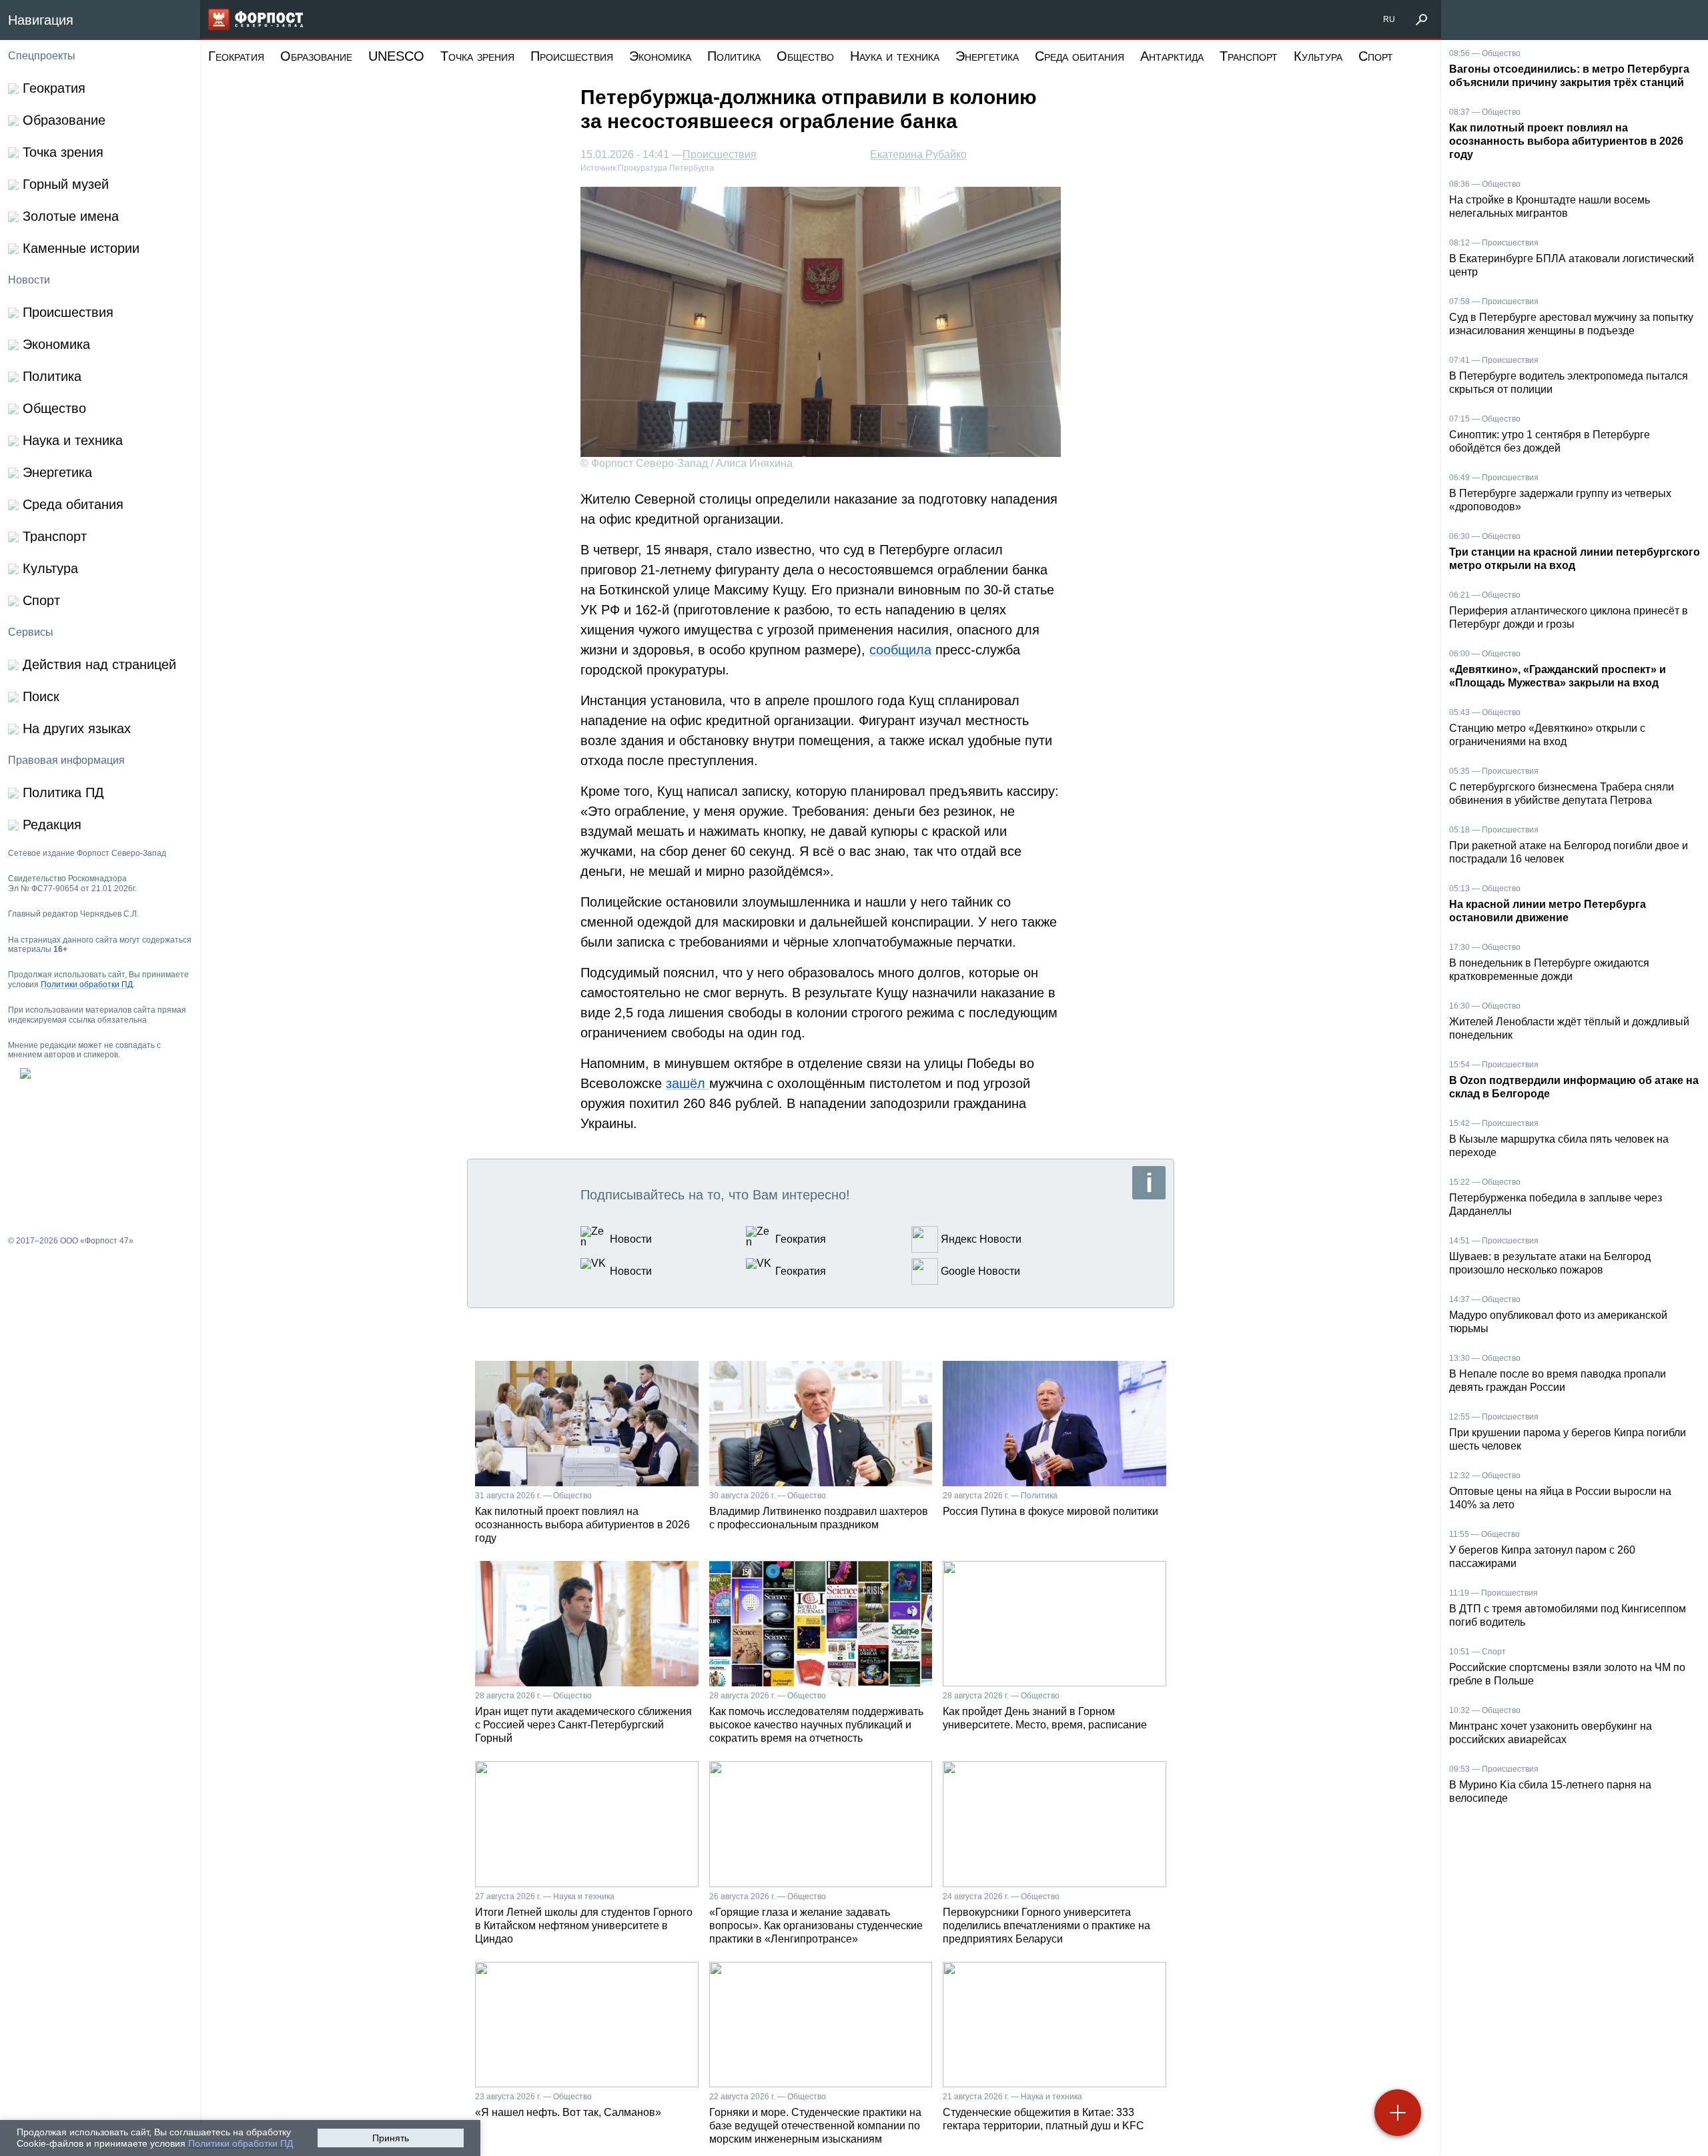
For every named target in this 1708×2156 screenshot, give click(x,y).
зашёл (688, 1083)
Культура (1318, 56)
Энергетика (987, 56)
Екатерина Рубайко (918, 154)
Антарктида (1172, 56)
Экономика (660, 56)
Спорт (1376, 56)
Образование (316, 56)
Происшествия (572, 56)
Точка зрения (477, 56)
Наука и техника (895, 56)
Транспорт (1249, 56)
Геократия (236, 56)
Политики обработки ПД (241, 2143)
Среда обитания (1080, 56)
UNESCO (396, 56)
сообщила (900, 650)
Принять (391, 2138)
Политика (734, 56)
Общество (805, 56)
